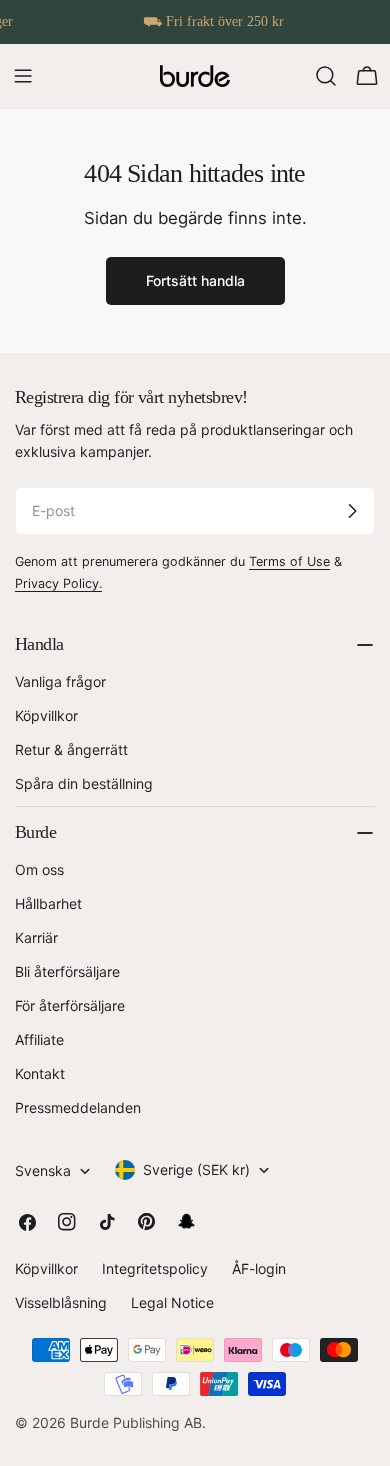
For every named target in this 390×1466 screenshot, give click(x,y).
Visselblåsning (61, 1302)
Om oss (39, 869)
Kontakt (40, 1073)
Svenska (43, 1170)
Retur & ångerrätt (71, 749)
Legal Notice (172, 1302)
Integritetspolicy (155, 1268)
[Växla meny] (23, 76)
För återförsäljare (70, 1005)
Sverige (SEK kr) (196, 1169)
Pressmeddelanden (78, 1107)
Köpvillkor (46, 715)
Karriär (36, 937)
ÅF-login (259, 1268)
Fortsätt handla (195, 280)
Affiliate (39, 1039)
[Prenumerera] (352, 511)
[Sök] (326, 76)
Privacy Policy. (58, 583)
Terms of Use (289, 561)
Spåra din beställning (84, 783)
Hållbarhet (48, 903)
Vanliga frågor (60, 681)
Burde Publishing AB (136, 1422)
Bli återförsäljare (67, 971)
